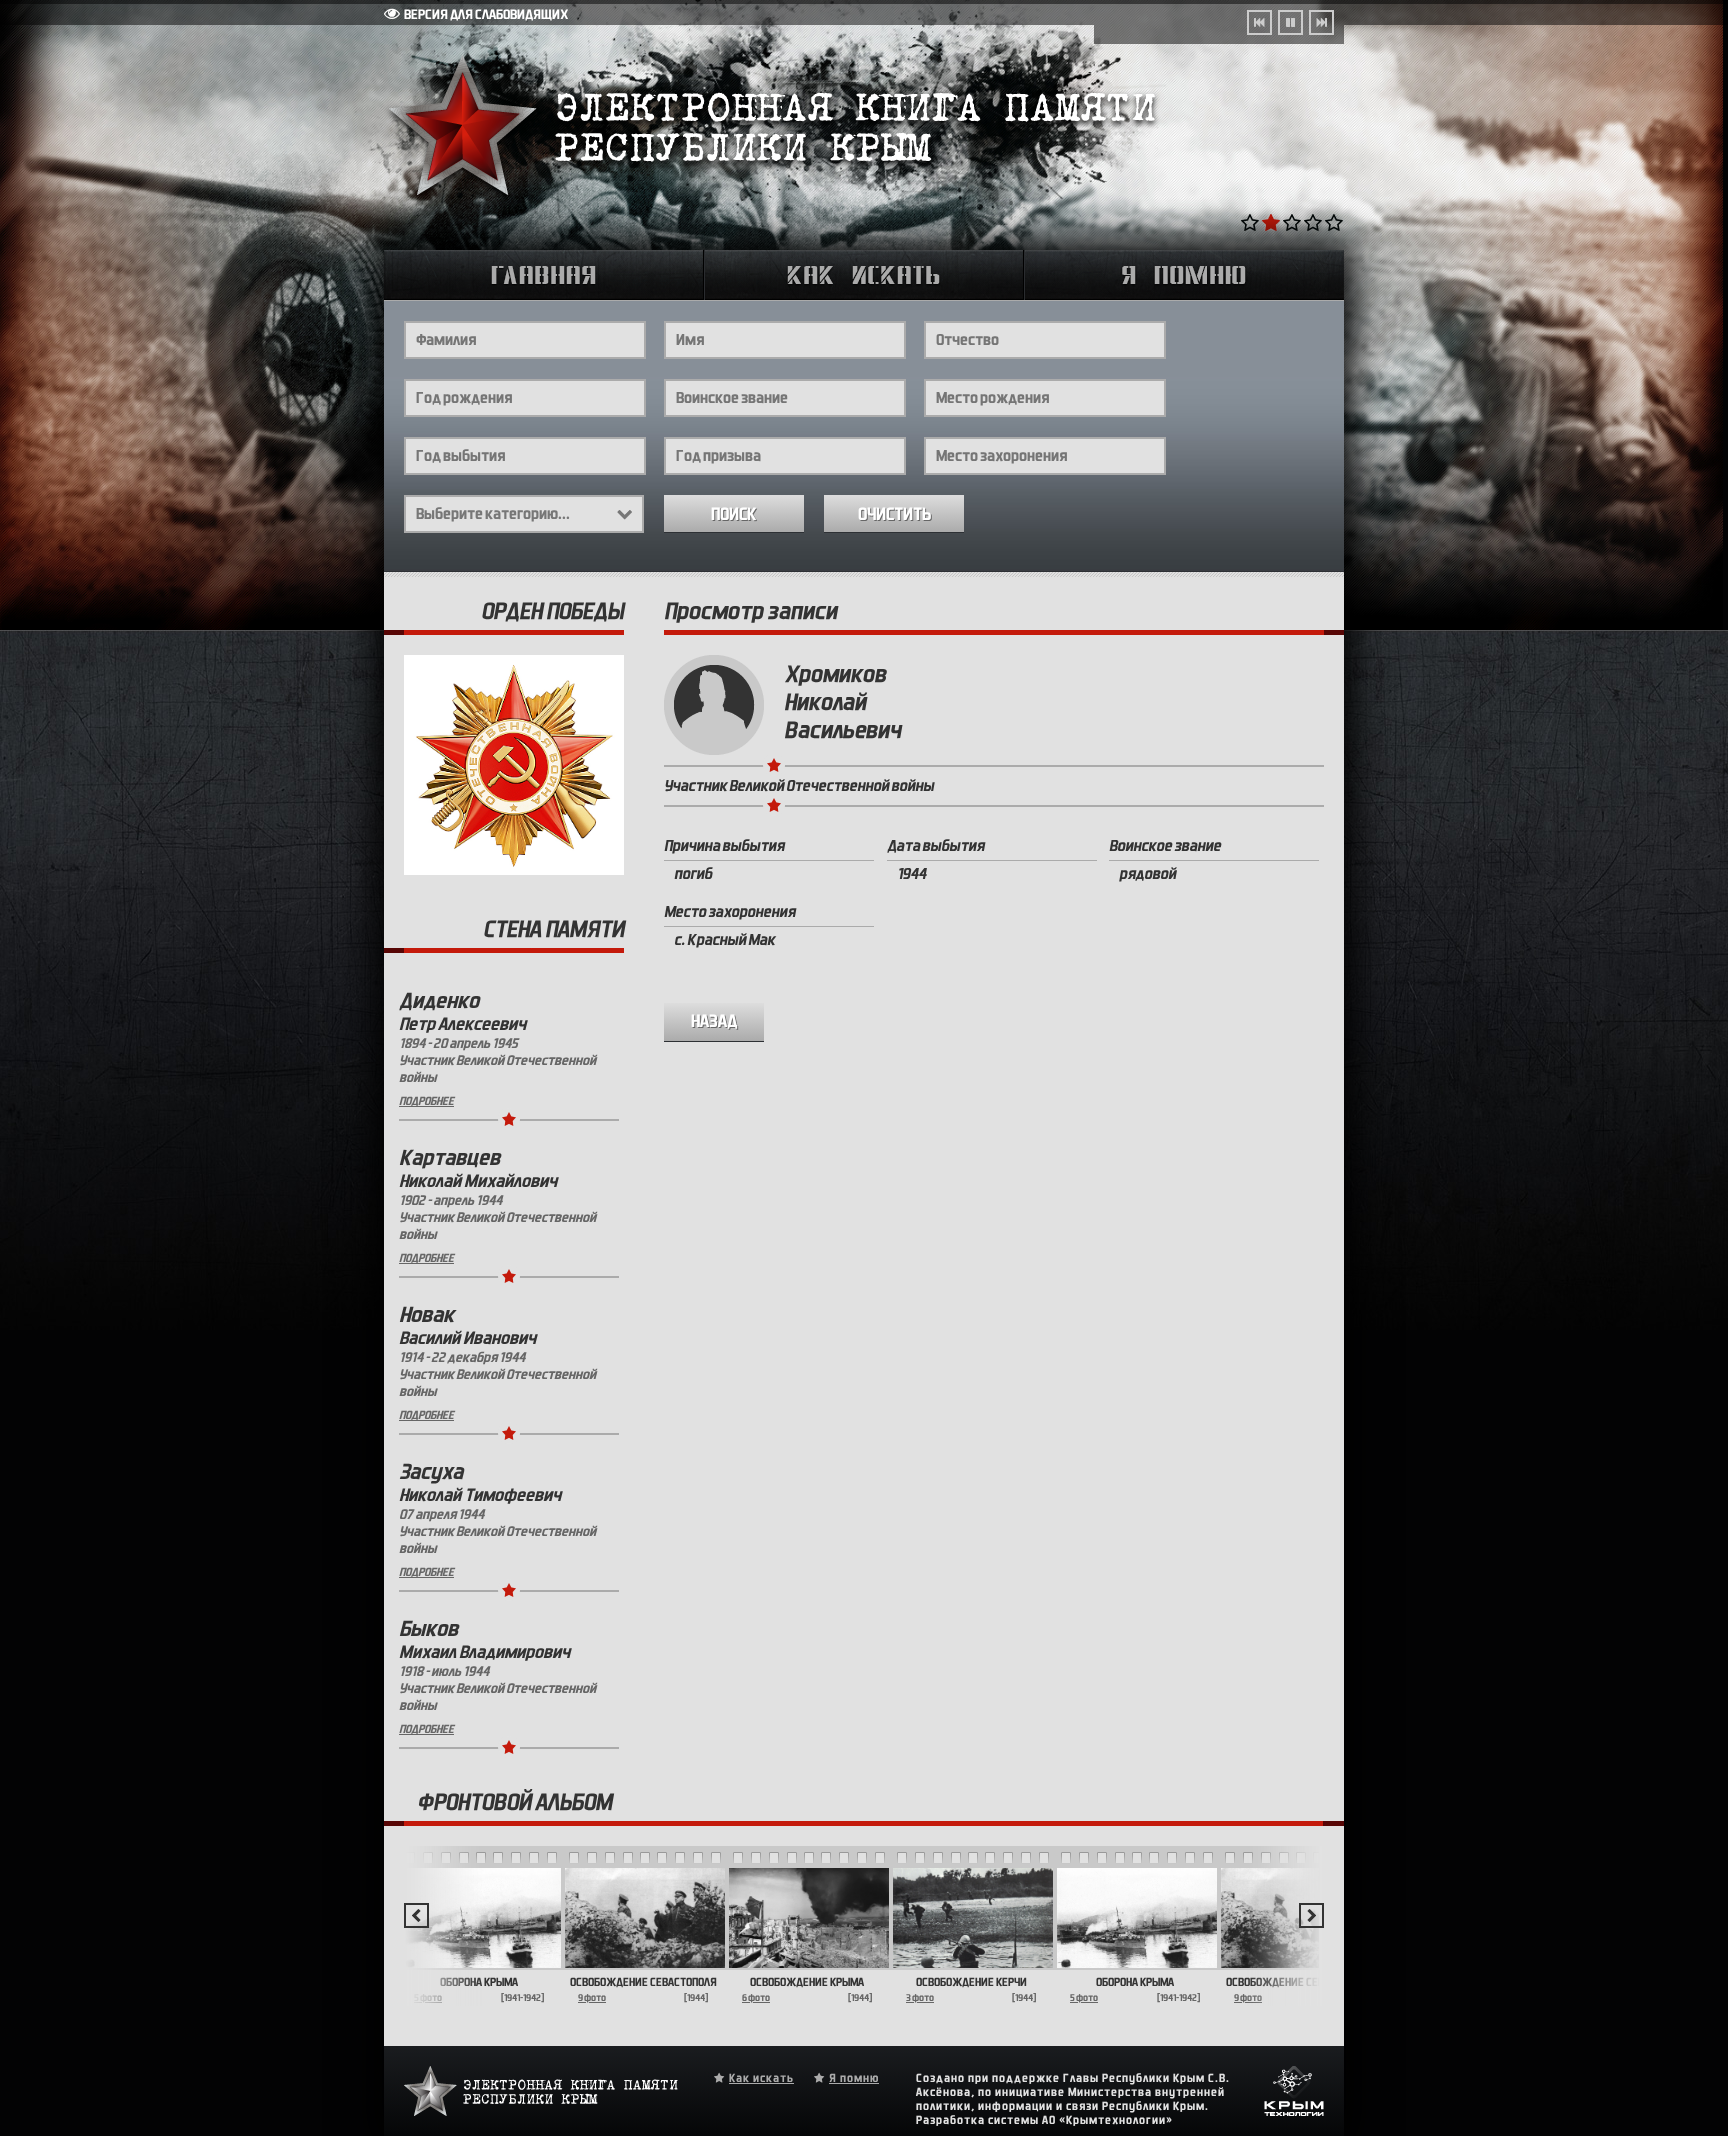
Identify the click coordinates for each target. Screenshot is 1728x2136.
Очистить (894, 514)
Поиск (734, 514)
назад (714, 1021)
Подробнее (426, 1101)
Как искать (761, 2078)
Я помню (854, 2078)
